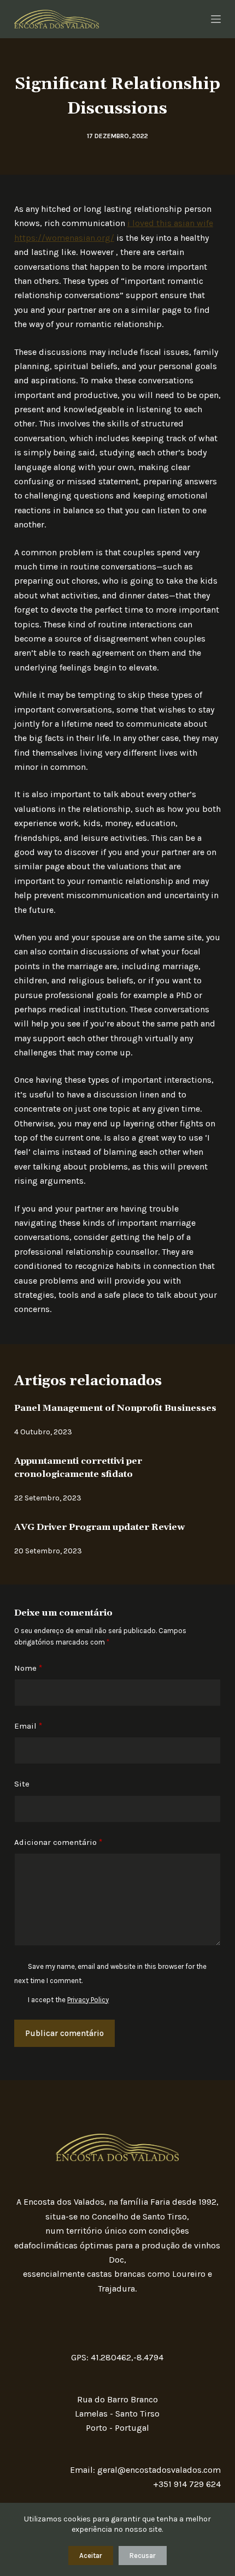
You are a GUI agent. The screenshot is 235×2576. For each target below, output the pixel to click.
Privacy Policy (88, 2000)
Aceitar (91, 2556)
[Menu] (216, 19)
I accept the (68, 2000)
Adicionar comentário (58, 1842)
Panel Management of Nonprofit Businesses (115, 1408)
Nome (28, 1668)
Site (22, 1784)
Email (28, 1726)
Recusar (143, 2556)
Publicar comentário (64, 2033)
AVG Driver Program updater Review (99, 1527)
